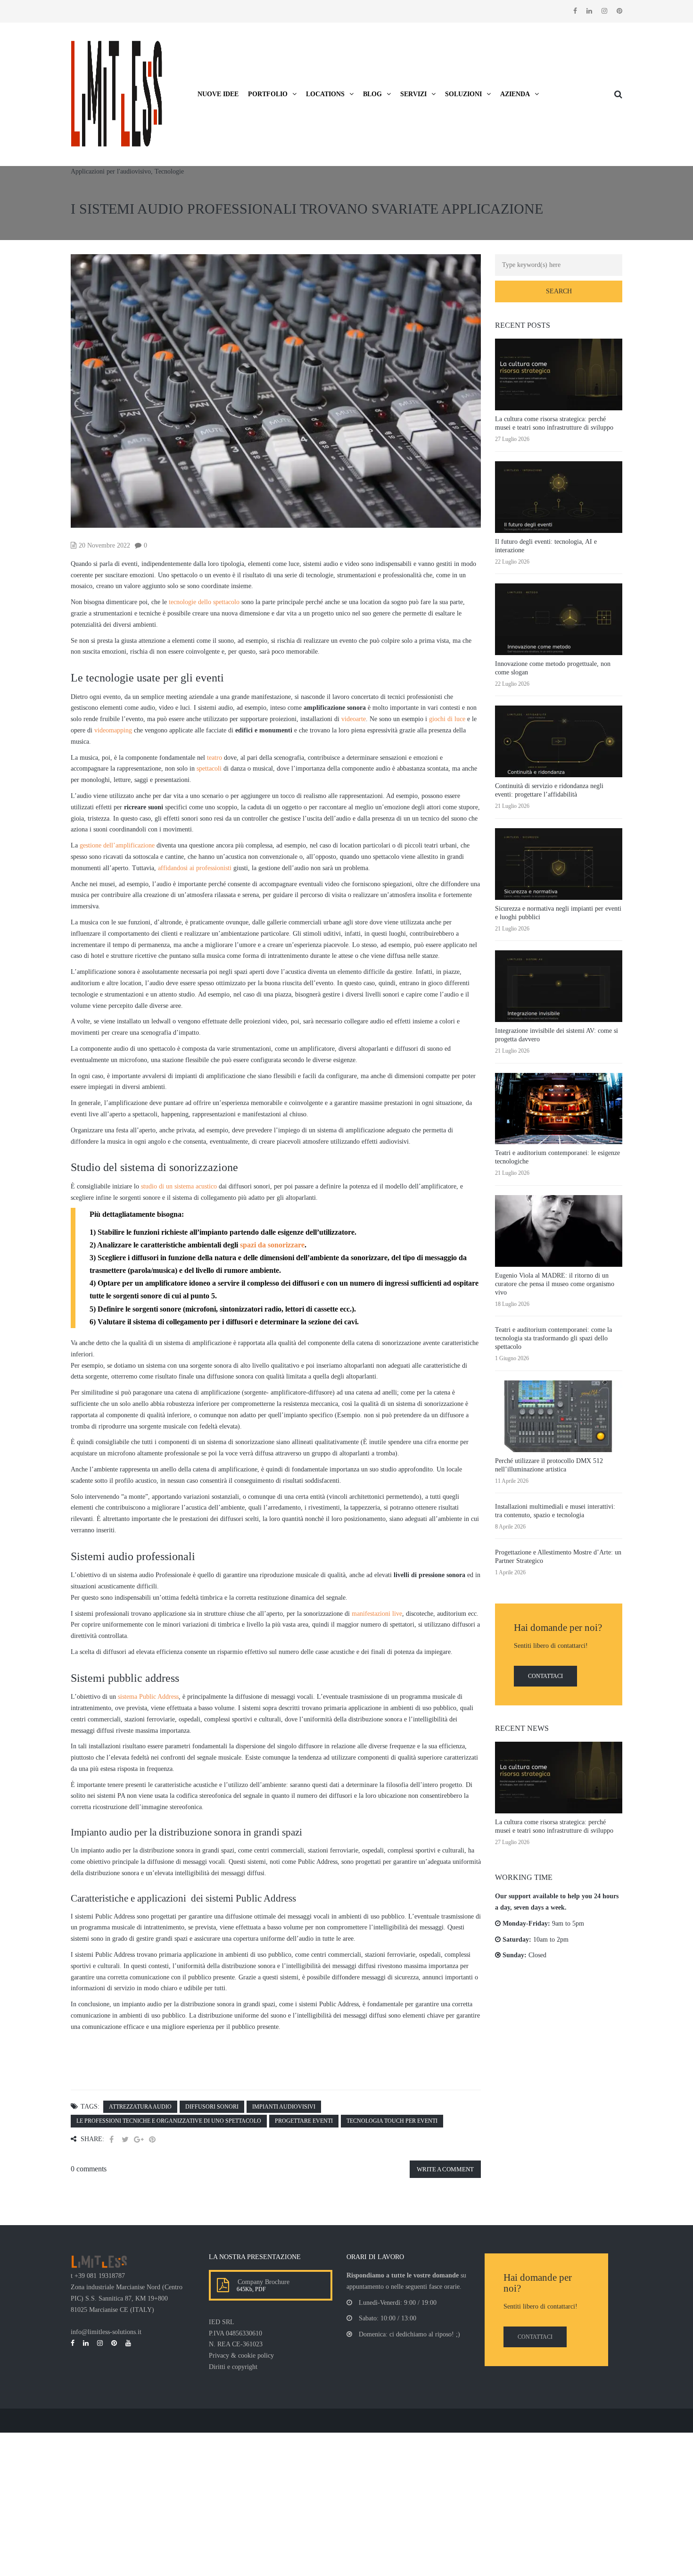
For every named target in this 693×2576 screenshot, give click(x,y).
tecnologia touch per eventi (392, 2121)
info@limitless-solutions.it (106, 2332)
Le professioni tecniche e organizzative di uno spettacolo (169, 2121)
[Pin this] (152, 2140)
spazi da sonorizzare (272, 1245)
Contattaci (545, 1676)
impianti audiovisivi (284, 2107)
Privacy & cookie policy (241, 2356)
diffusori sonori (212, 2107)
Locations (325, 94)
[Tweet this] (125, 2140)
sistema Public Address (148, 1697)
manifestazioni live (377, 1614)
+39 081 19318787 (100, 2276)
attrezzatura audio (140, 2107)
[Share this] (111, 2140)
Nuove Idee (218, 94)
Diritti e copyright (233, 2367)
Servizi (413, 94)
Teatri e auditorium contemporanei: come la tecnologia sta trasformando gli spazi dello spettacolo (553, 1338)
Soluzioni (463, 94)
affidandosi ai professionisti (195, 868)
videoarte (354, 719)
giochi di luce (447, 719)
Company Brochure (262, 2282)
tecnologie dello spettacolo (204, 602)
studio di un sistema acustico (179, 1186)
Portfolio (268, 94)
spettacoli (209, 769)
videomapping (113, 730)
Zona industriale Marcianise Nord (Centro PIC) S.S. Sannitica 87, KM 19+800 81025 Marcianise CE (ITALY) (127, 2298)
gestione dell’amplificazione (117, 845)
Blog (372, 94)
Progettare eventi (304, 2121)
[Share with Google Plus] (139, 2140)
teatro (214, 758)
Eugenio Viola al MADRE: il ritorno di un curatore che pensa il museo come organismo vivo (555, 1284)
